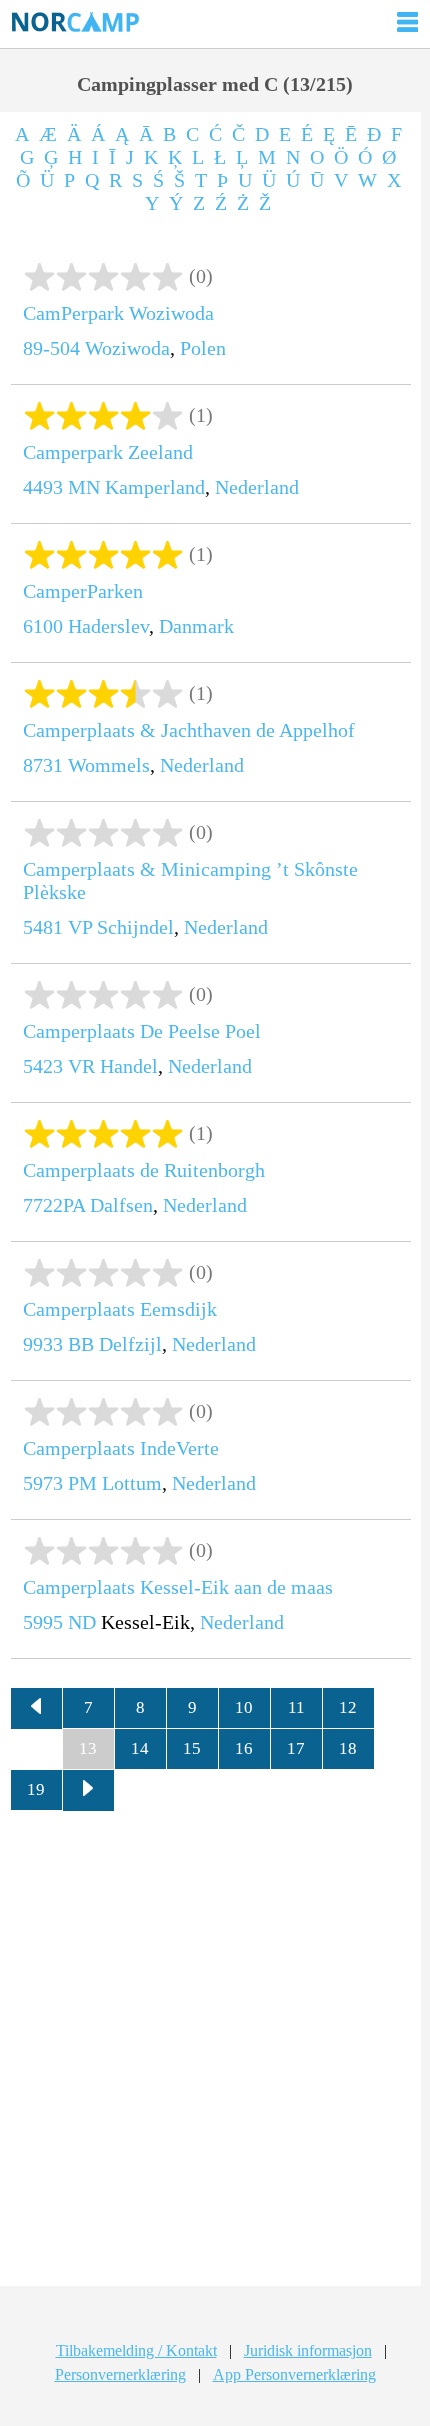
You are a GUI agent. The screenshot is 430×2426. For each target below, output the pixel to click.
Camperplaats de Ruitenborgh (144, 1170)
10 (244, 1707)
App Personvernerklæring (294, 2374)
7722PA (54, 1205)
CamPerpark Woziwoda (118, 313)
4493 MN (61, 487)
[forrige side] (37, 1709)
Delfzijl (130, 1344)
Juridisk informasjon (308, 2350)
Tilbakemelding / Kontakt (136, 2350)
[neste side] (89, 1791)
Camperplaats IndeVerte (121, 1448)
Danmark (196, 626)
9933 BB (58, 1344)
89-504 (51, 348)
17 (296, 1748)
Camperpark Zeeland (108, 452)
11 (296, 1707)
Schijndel (135, 927)
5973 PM (60, 1483)
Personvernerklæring (120, 2374)
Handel (129, 1066)
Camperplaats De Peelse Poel (142, 1031)
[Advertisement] (215, 2056)
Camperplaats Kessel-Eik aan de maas (178, 1587)
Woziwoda (127, 348)
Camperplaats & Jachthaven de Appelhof (189, 730)
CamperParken (83, 591)
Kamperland (155, 487)
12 (348, 1707)
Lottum (132, 1483)
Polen (203, 348)
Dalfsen (121, 1205)
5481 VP (57, 927)
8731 (43, 765)
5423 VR (59, 1066)
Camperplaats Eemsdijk (120, 1309)
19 (36, 1789)
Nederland (257, 487)
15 (192, 1748)
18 (348, 1748)
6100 (43, 626)
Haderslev (108, 626)
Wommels (109, 765)
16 (244, 1748)
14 (140, 1748)
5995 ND (59, 1622)
